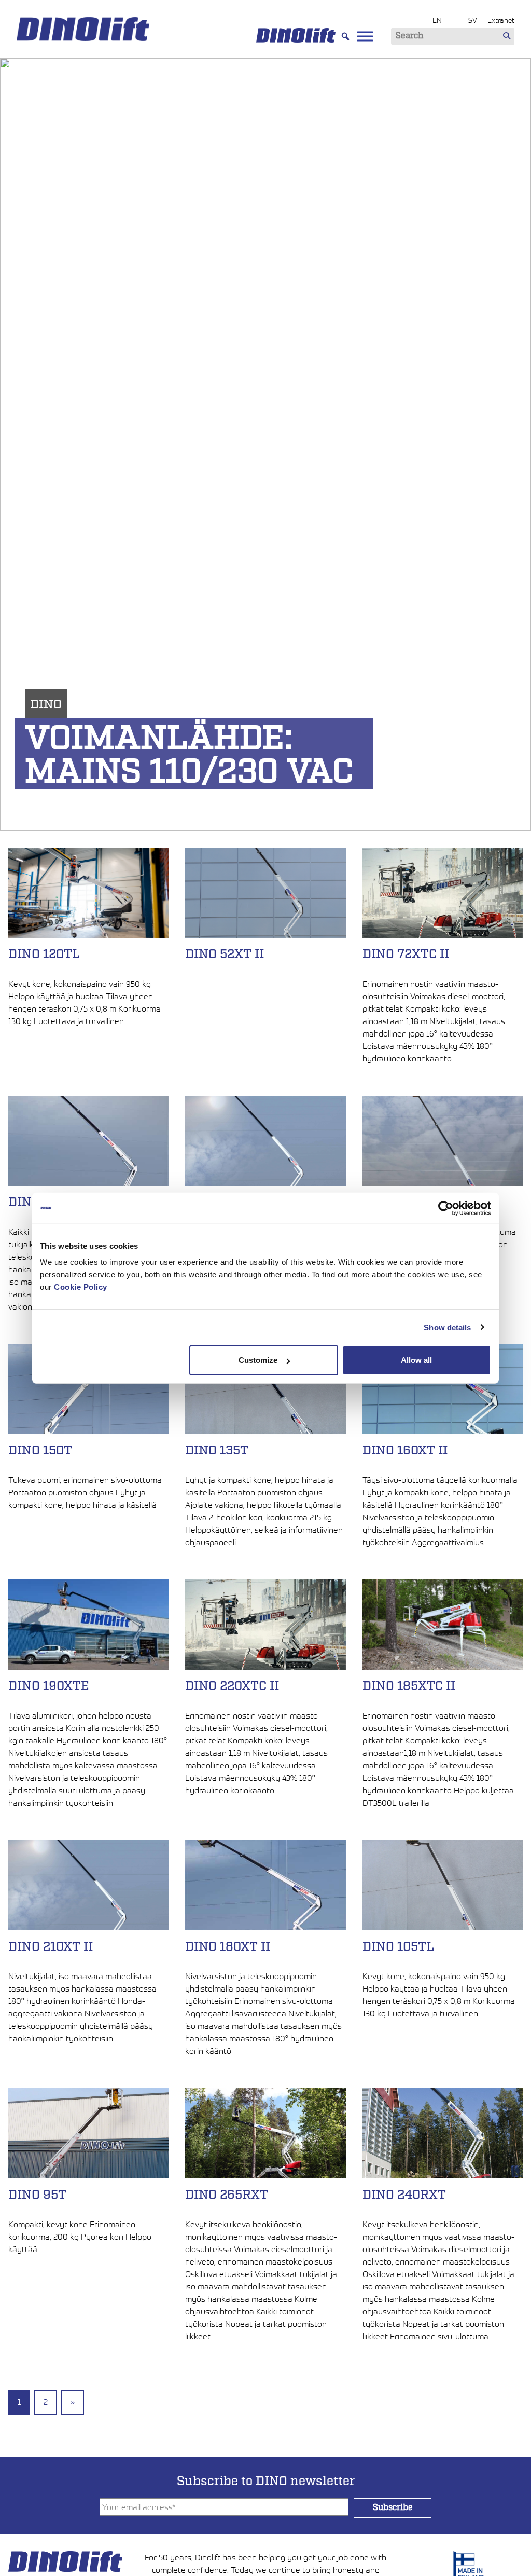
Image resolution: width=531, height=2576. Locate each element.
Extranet (501, 20)
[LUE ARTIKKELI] (88, 1042)
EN (437, 20)
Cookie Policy (81, 1287)
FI (455, 20)
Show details (447, 1327)
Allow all (416, 1360)
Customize (258, 1360)
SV (473, 20)
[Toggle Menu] (365, 36)
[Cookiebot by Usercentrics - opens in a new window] (446, 1208)
